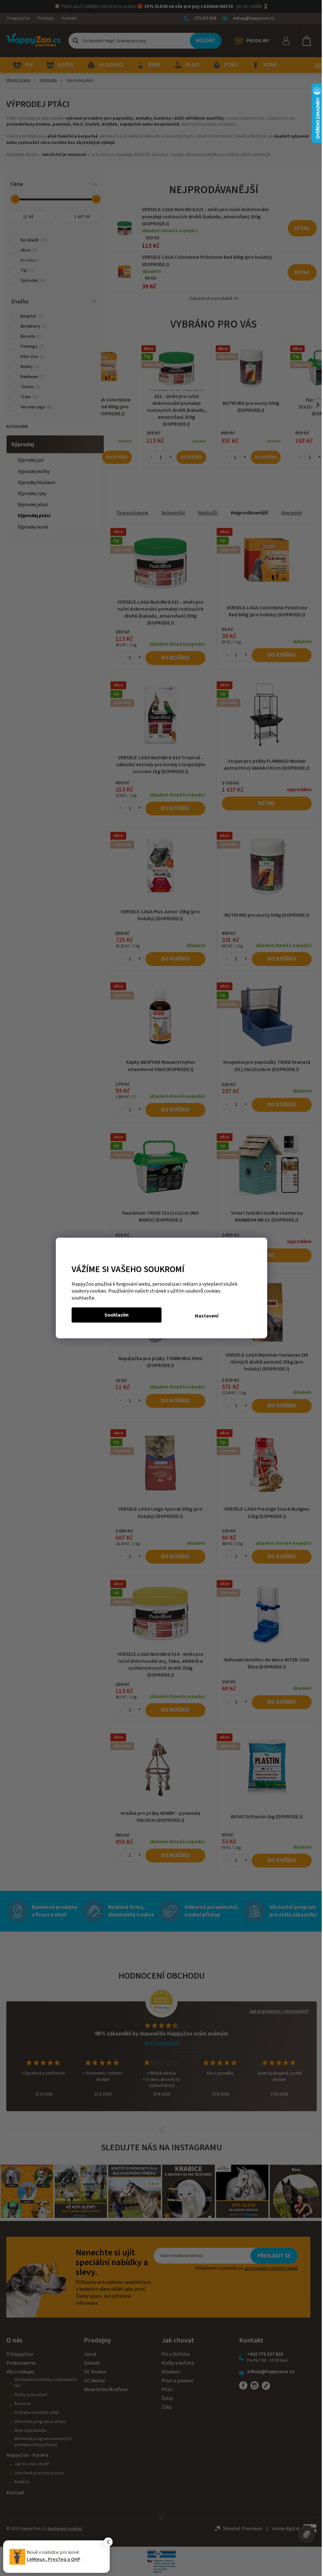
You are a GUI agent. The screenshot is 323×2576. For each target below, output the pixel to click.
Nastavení (207, 1316)
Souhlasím (117, 1315)
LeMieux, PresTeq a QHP (54, 2559)
